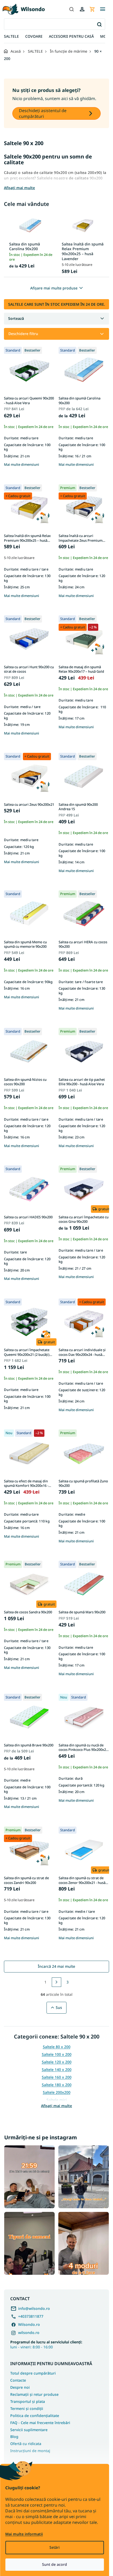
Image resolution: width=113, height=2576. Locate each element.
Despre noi (20, 2387)
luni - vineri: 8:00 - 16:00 (46, 2344)
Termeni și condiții (27, 2408)
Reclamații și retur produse (34, 2394)
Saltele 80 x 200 (57, 2047)
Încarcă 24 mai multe (56, 1966)
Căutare (99, 24)
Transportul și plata (28, 2401)
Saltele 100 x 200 (57, 2054)
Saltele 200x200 (57, 2092)
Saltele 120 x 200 (57, 2062)
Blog (14, 2437)
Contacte (18, 2380)
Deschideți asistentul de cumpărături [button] (43, 113)
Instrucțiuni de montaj (30, 2451)
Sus (59, 2007)
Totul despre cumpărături (33, 2373)
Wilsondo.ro (29, 2324)
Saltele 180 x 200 (57, 2085)
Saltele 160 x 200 (57, 2077)
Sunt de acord (55, 2564)
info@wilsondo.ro (34, 2308)
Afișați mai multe (56, 2106)
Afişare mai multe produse (54, 288)
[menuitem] (11, 37)
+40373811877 (31, 2316)
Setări (55, 2547)
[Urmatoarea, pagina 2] (56, 1982)
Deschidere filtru (23, 334)
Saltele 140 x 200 (57, 2070)
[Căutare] (71, 9)
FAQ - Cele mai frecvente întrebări (40, 2423)
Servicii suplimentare (29, 2430)
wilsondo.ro (29, 2333)
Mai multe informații (24, 2534)
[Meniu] (102, 9)
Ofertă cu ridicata (26, 2444)
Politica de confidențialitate (35, 2416)
